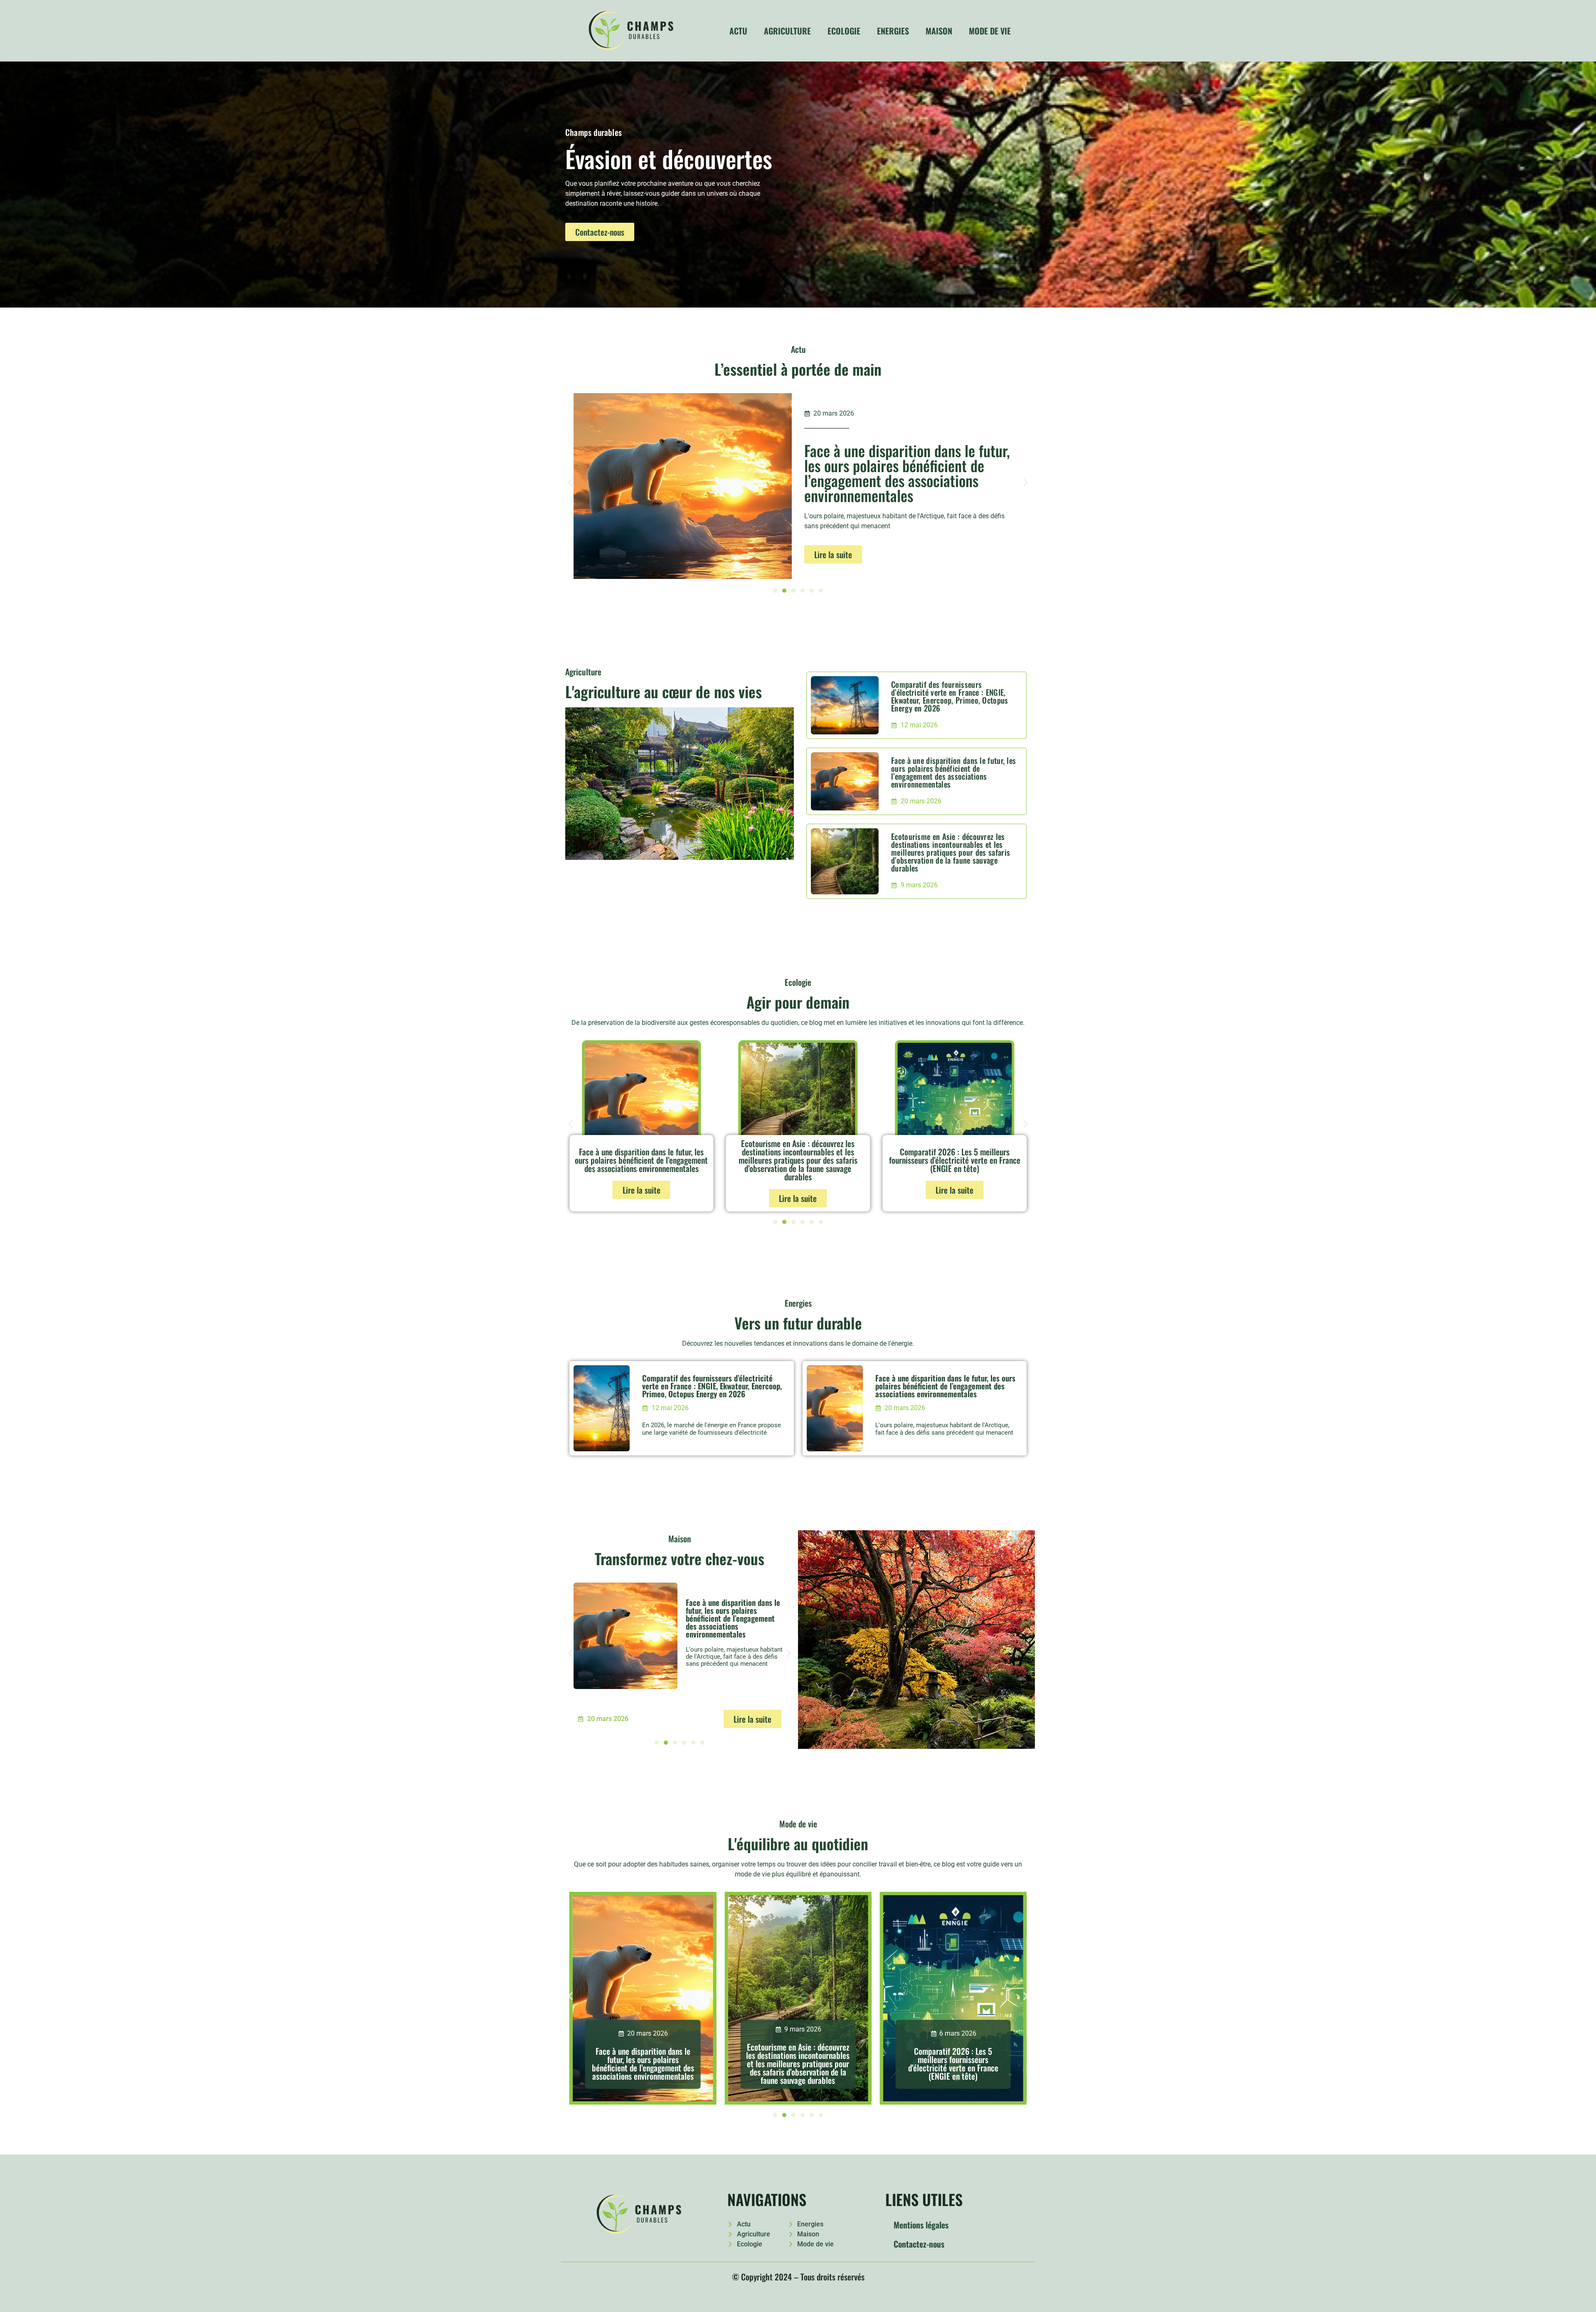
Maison (939, 31)
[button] (570, 483)
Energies (893, 31)
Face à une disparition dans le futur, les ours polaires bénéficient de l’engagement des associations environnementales (953, 772)
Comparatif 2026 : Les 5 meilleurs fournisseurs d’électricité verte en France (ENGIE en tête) (798, 1160)
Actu (738, 31)
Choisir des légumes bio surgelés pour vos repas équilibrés (955, 1160)
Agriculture (787, 31)
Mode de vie (990, 31)
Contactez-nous (919, 2244)
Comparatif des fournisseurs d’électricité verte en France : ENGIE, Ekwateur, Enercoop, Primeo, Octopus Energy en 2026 (950, 696)
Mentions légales (921, 2225)
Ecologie (844, 31)
